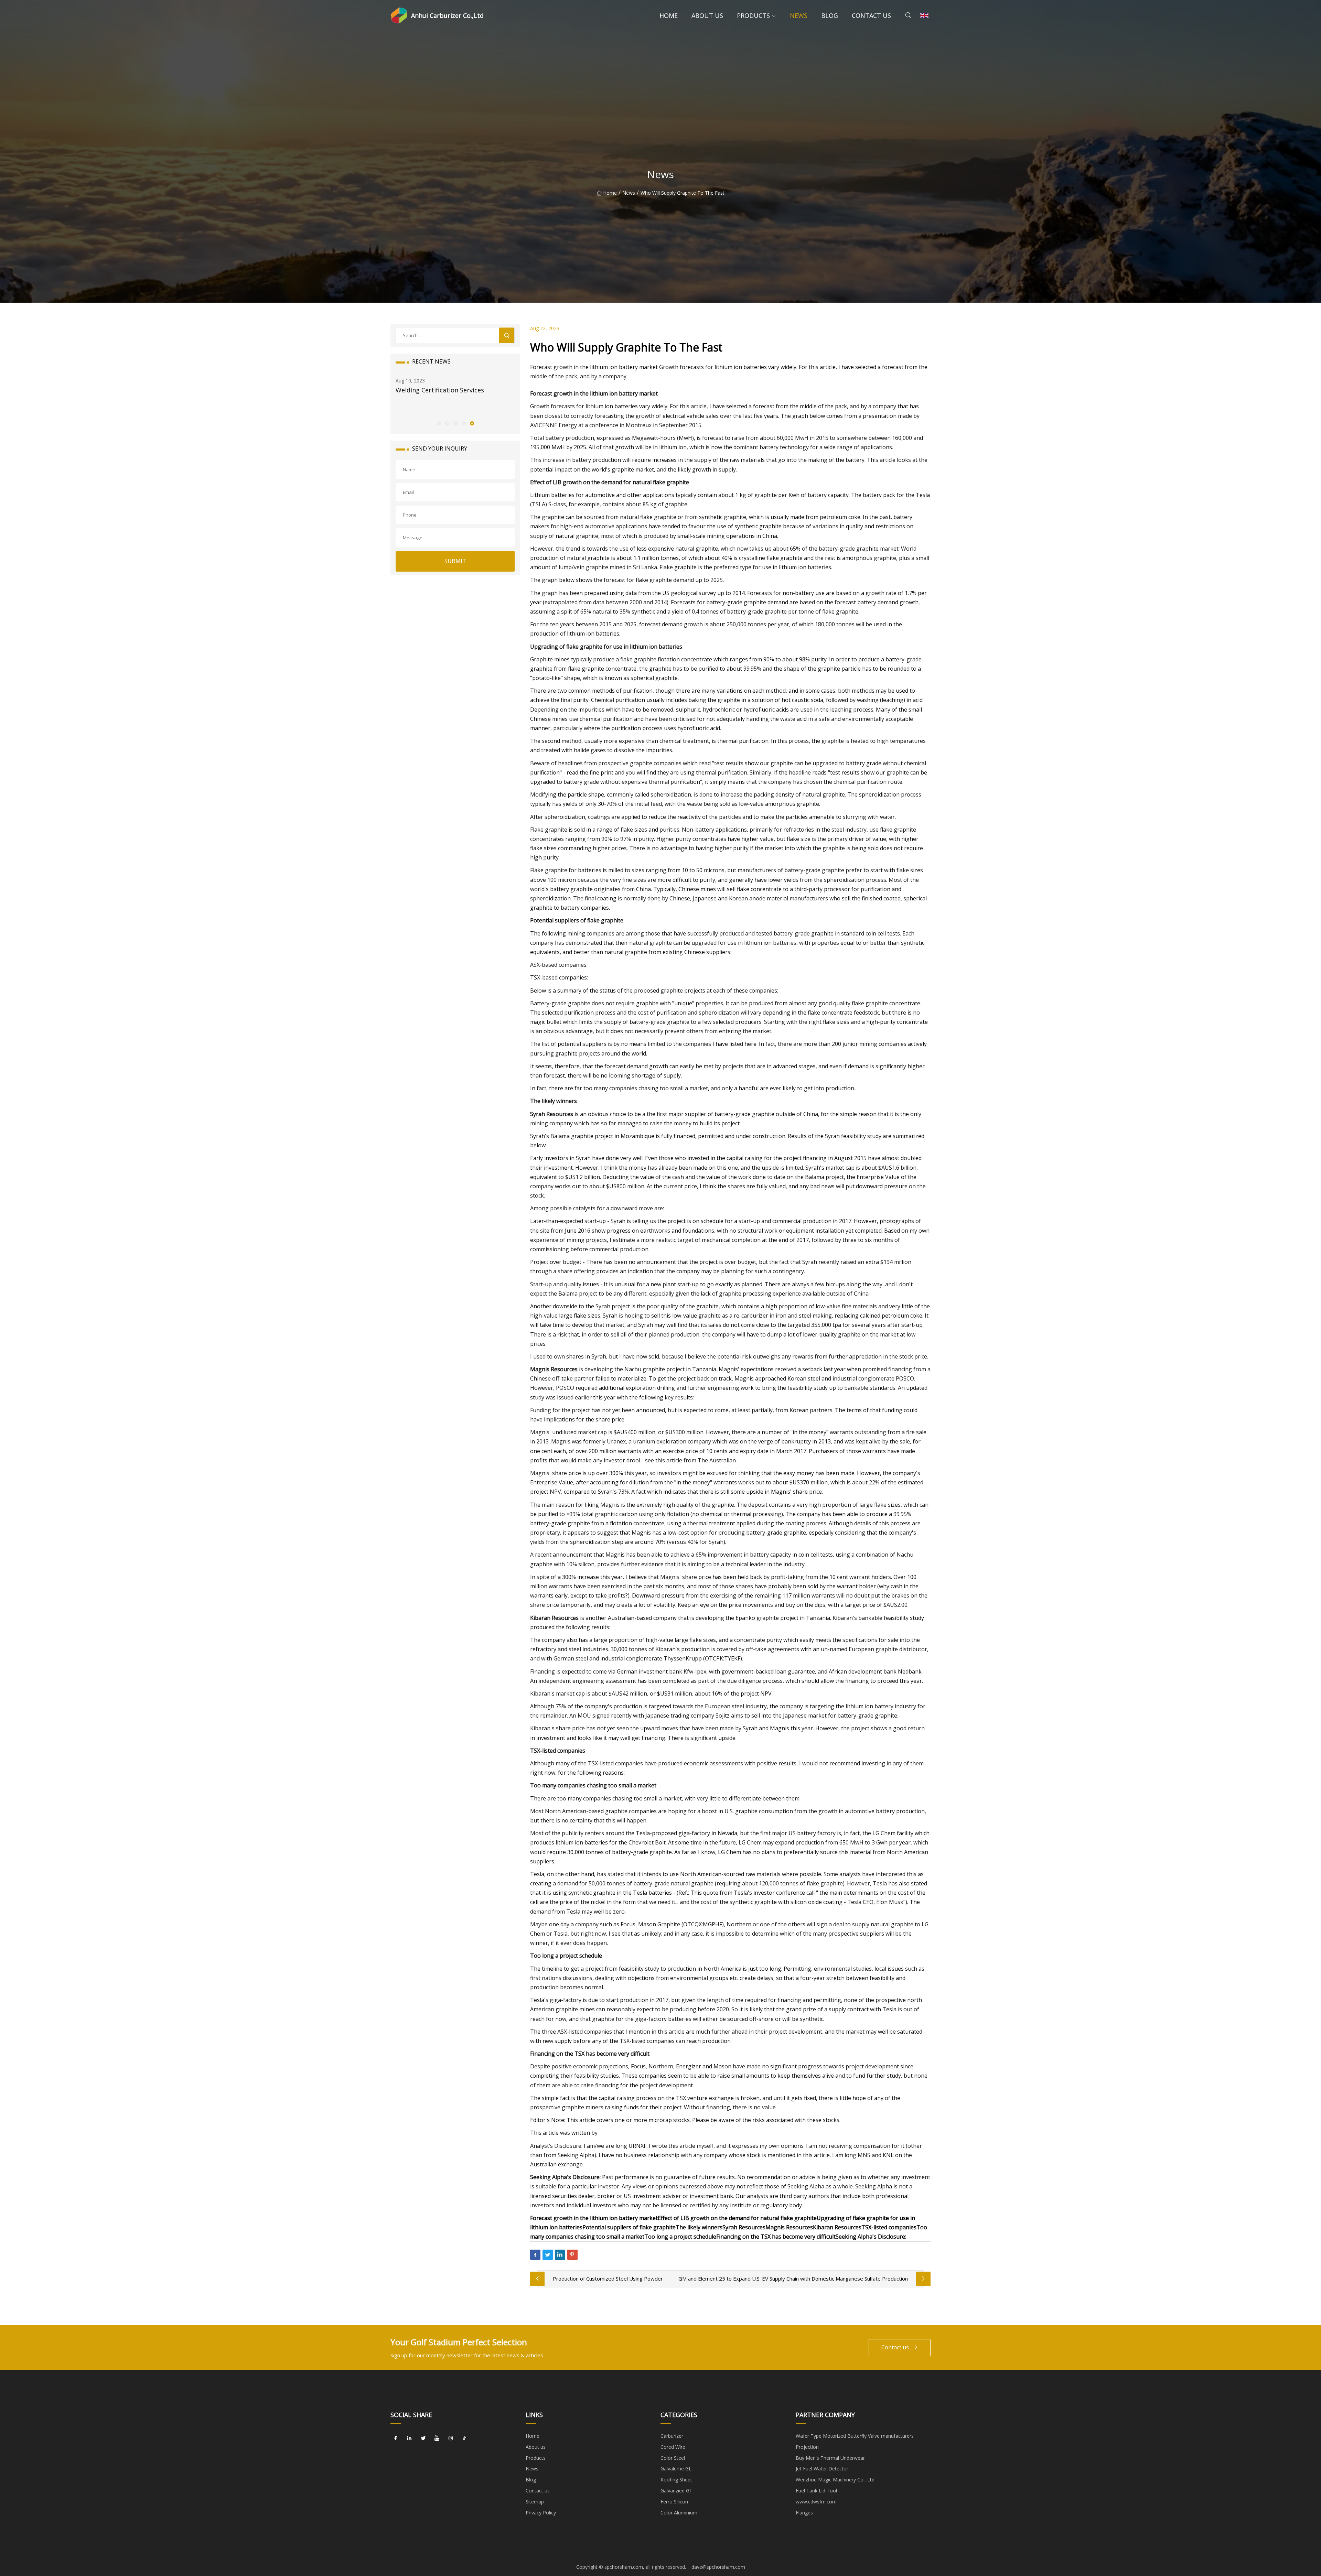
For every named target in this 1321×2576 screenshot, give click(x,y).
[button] (439, 423)
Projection (807, 2447)
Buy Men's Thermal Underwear (830, 2458)
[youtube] (437, 2438)
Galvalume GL (676, 2469)
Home (669, 15)
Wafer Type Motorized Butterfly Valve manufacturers (855, 2436)
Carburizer (672, 2436)
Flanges (804, 2513)
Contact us (871, 15)
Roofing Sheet (676, 2480)
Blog (830, 15)
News (799, 15)
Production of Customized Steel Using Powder (608, 2279)
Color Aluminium (679, 2513)
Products (753, 15)
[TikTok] (464, 2438)
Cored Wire (673, 2447)
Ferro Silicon (674, 2502)
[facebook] (396, 2438)
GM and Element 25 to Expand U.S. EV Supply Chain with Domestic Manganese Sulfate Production (793, 2279)
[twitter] (423, 2438)
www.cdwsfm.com (816, 2502)
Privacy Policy (541, 2513)
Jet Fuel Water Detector (822, 2469)
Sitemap (535, 2502)
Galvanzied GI (676, 2491)
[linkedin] (409, 2438)
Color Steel (673, 2458)
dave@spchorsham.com (718, 2567)
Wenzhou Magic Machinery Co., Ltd (835, 2480)
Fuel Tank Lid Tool (816, 2491)
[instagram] (451, 2438)
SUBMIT (455, 561)
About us (707, 15)
